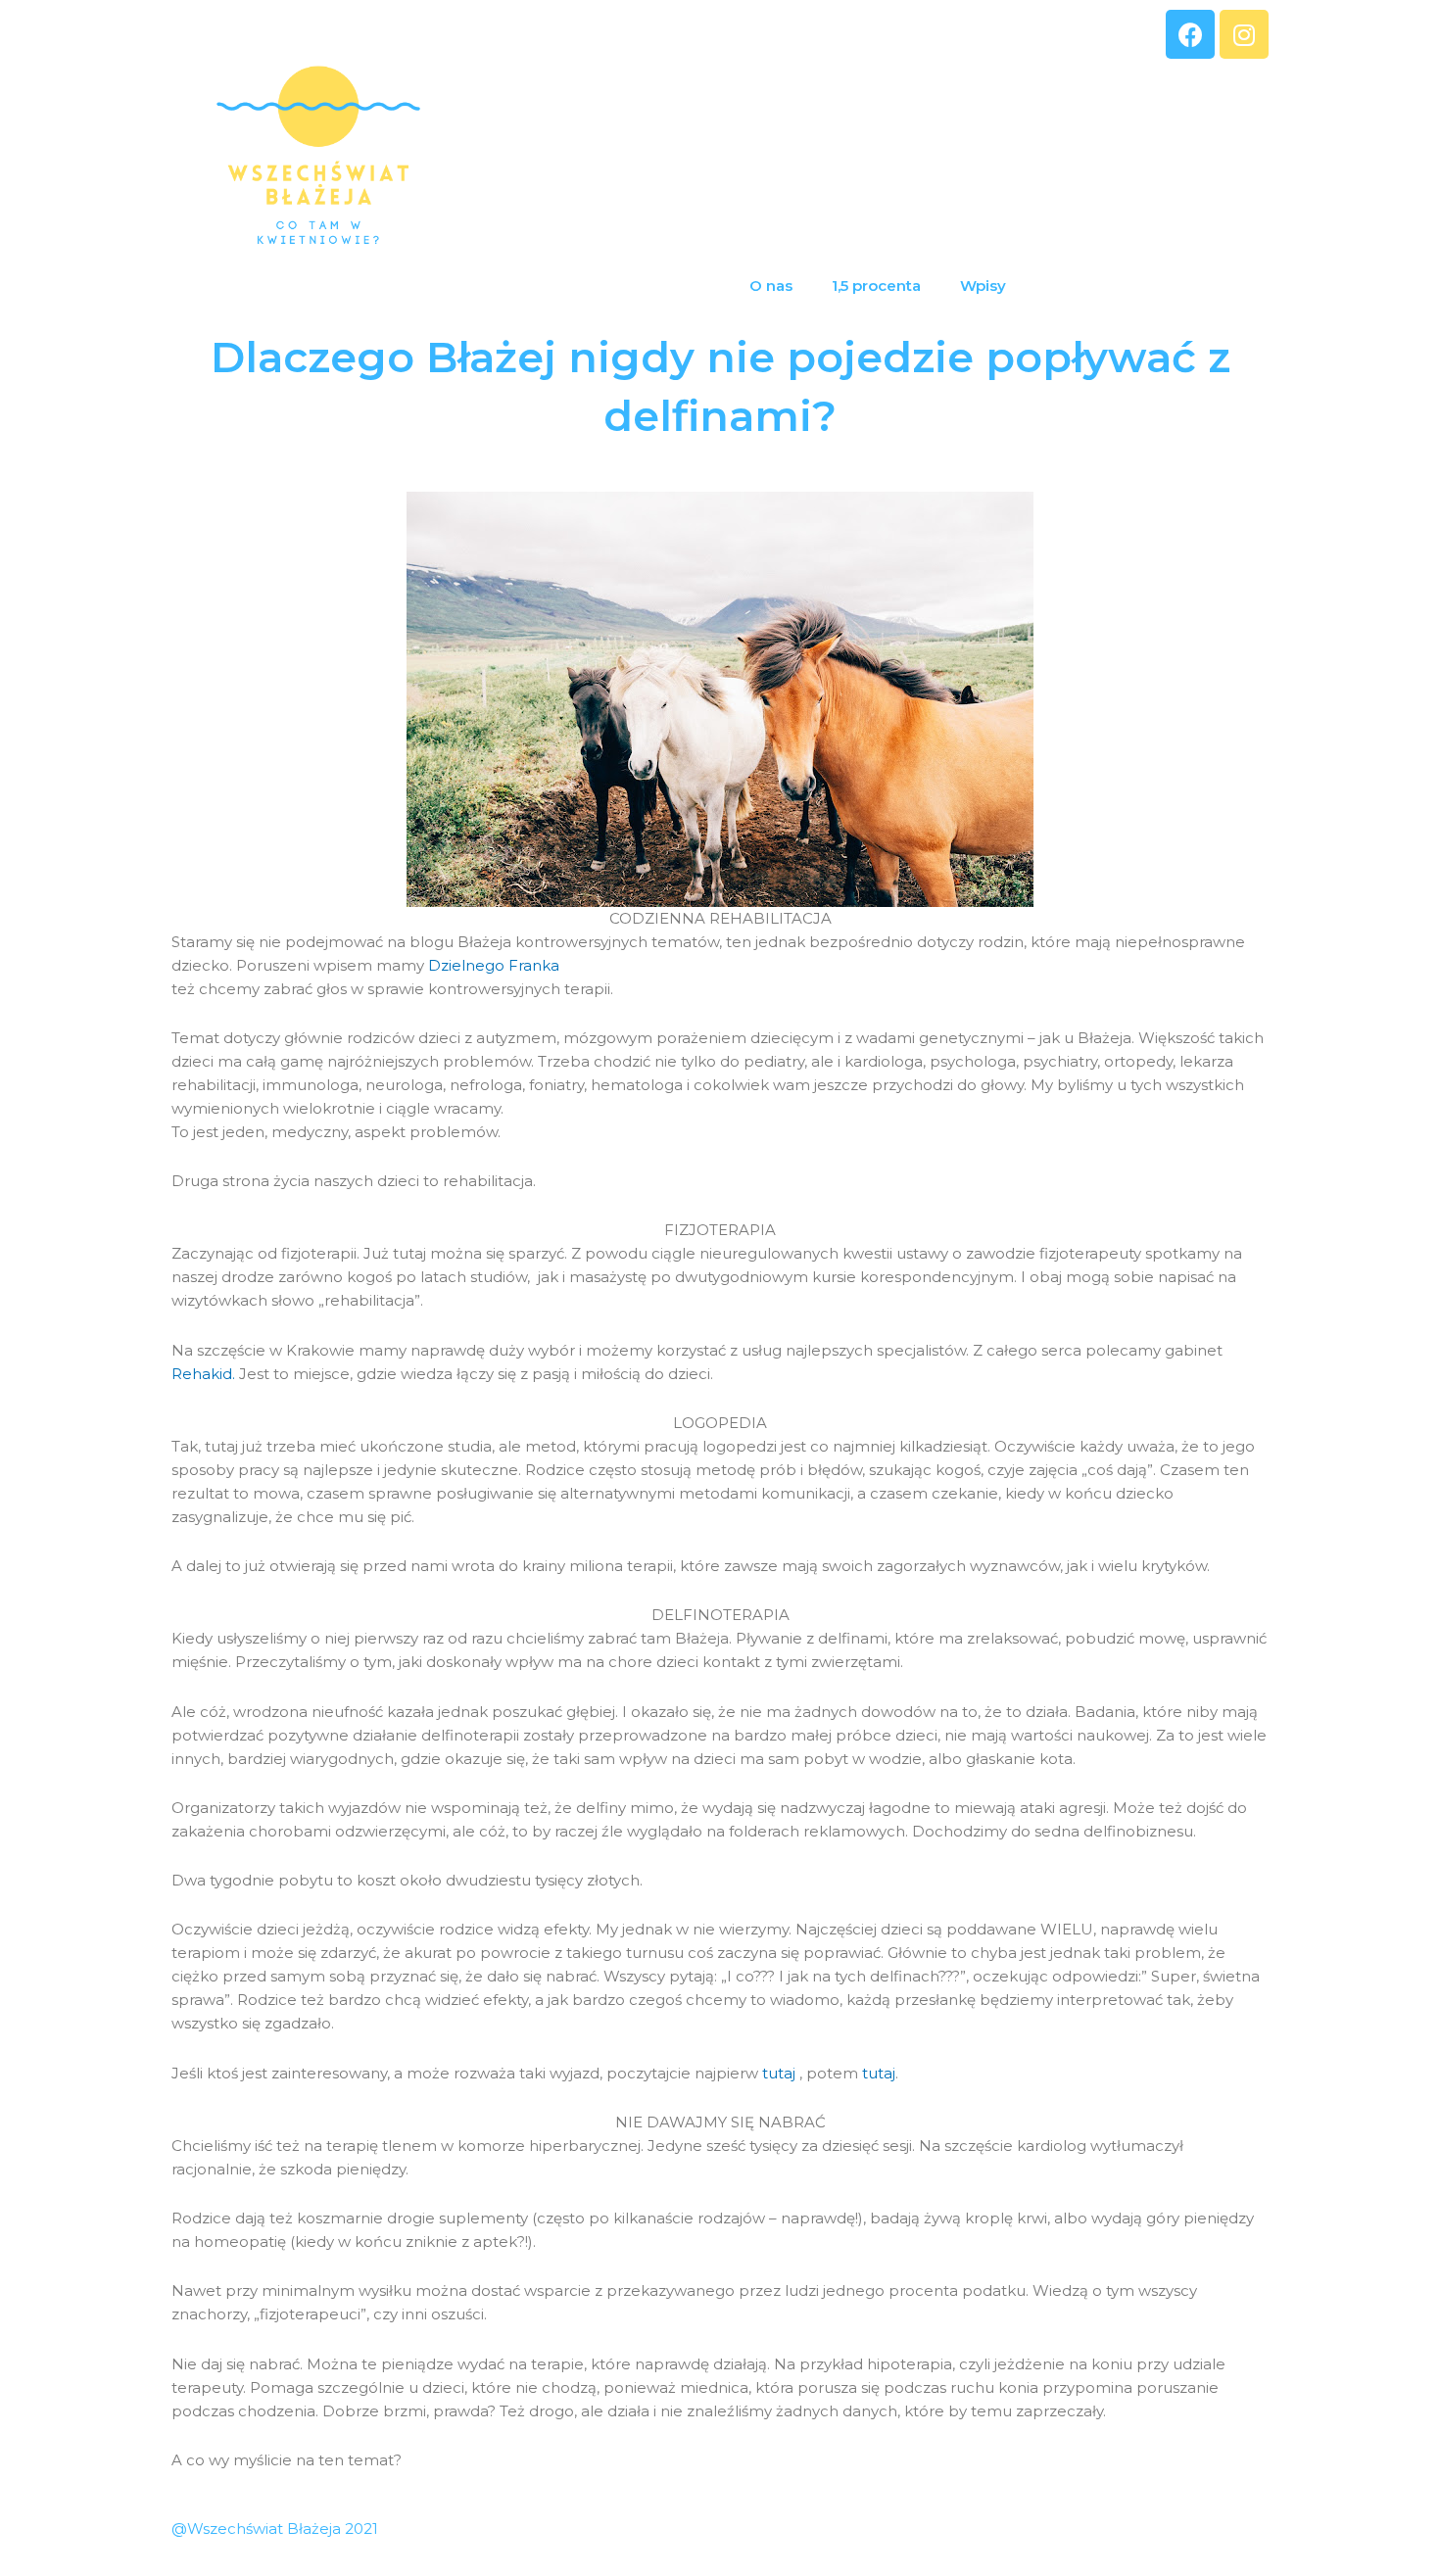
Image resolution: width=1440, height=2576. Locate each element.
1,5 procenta (876, 286)
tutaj (781, 2073)
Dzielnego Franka (494, 965)
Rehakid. (203, 1374)
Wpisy (983, 286)
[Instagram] (1244, 34)
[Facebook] (1190, 34)
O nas (771, 286)
